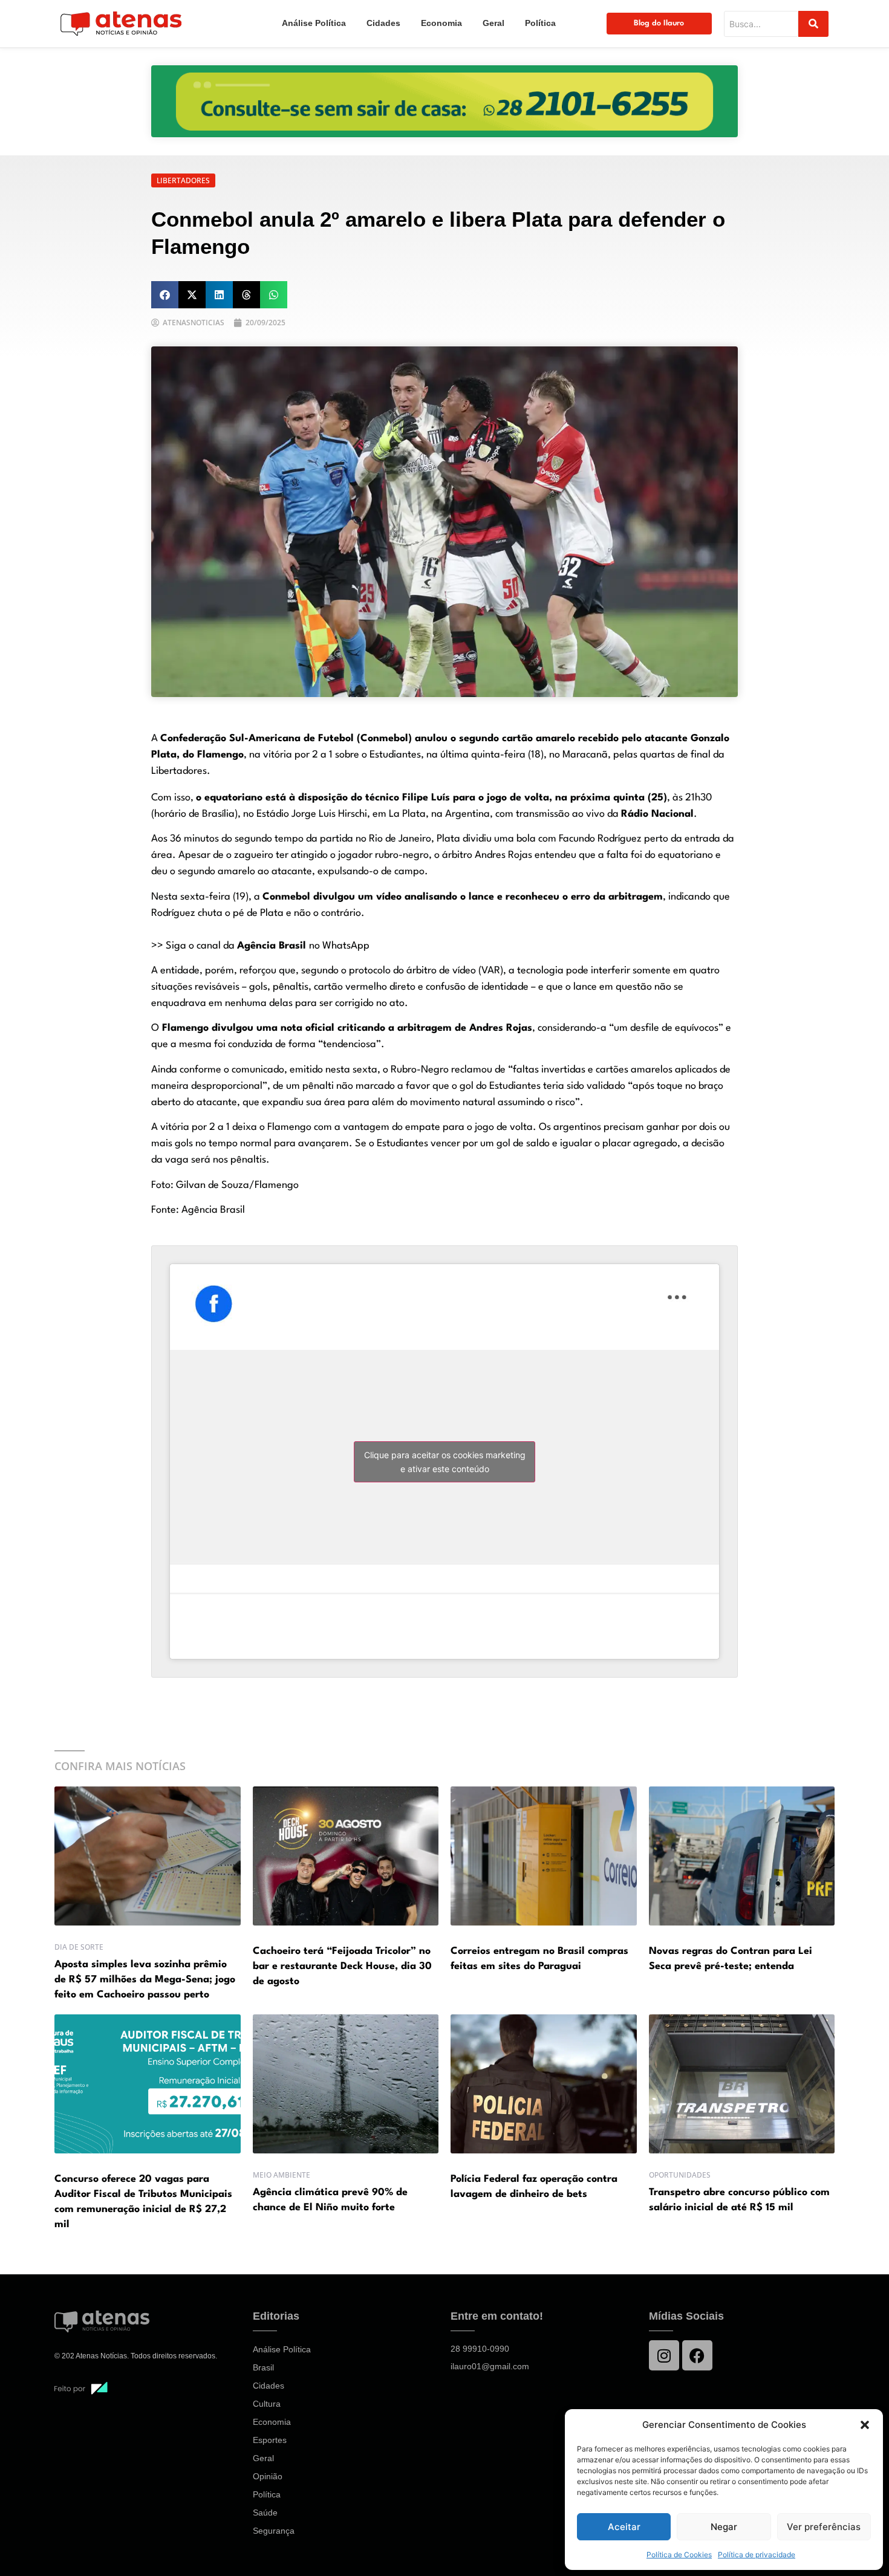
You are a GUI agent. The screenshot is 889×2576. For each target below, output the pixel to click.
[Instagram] (664, 2355)
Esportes (270, 2440)
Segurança (274, 2531)
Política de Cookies (679, 2555)
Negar (724, 2527)
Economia (441, 23)
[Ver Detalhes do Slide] (444, 101)
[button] (865, 2425)
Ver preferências (824, 2527)
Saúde (265, 2513)
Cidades (383, 23)
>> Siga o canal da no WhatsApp (260, 946)
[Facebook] (697, 2355)
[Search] (813, 24)
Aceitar (624, 2527)
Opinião (268, 2476)
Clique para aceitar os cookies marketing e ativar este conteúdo (445, 1462)
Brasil (263, 2367)
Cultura (267, 2404)
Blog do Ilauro (659, 23)
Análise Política (314, 23)
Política (540, 23)
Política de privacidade (757, 2555)
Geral (493, 23)
